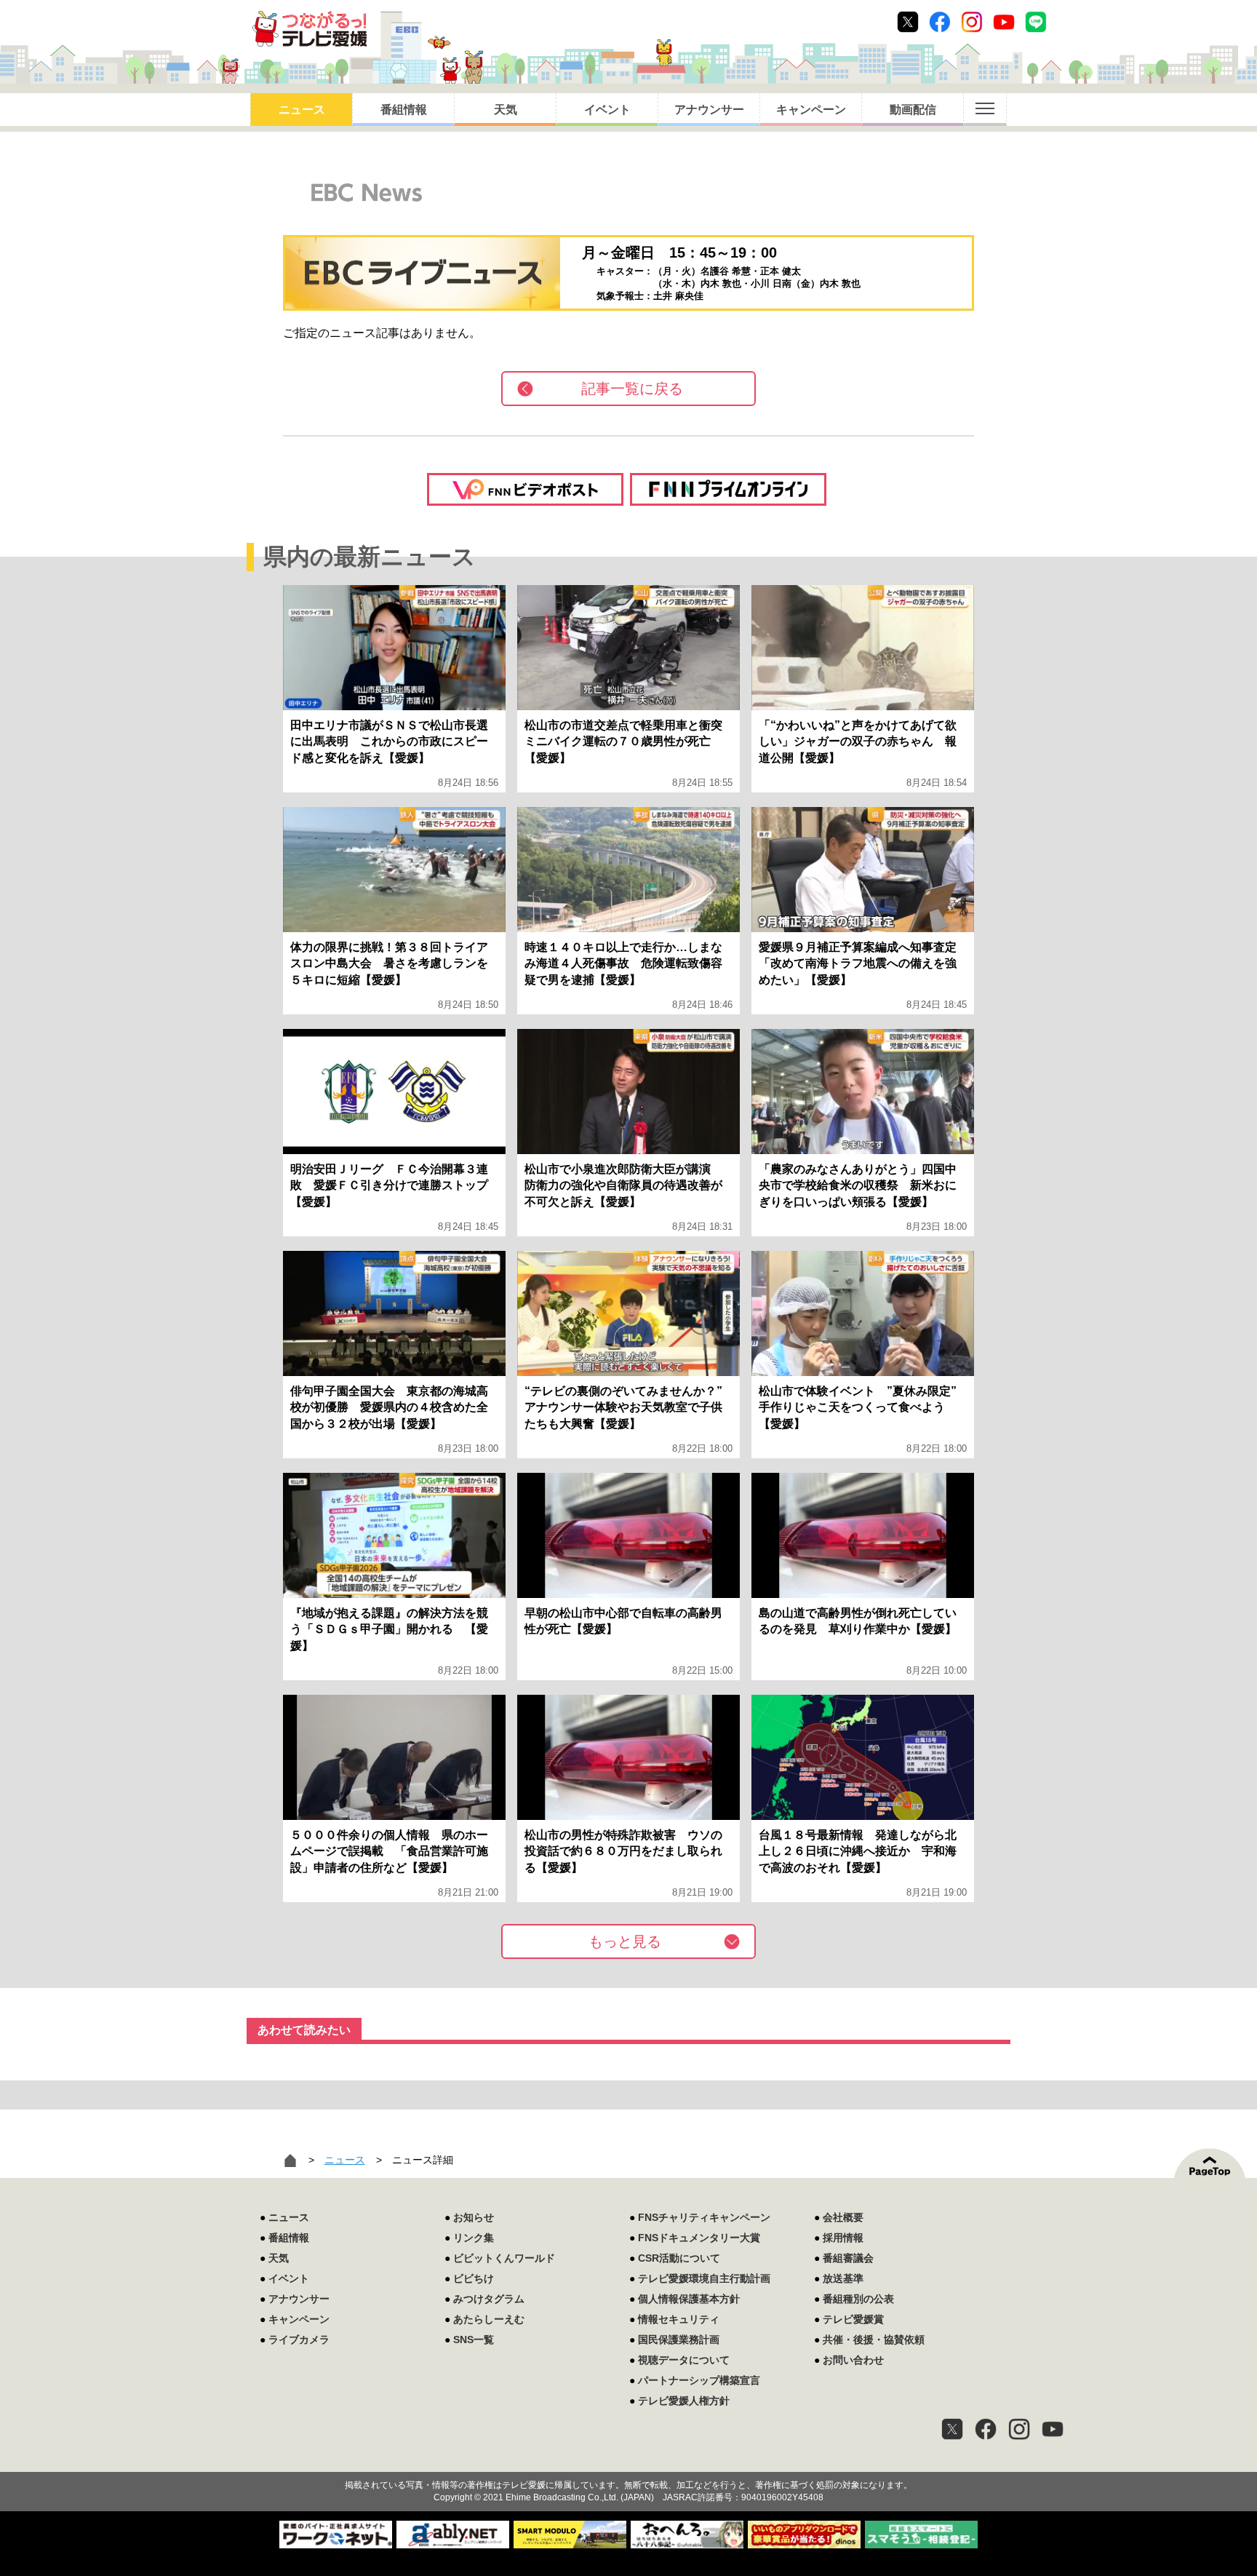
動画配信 (913, 110)
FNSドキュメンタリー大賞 (699, 2238)
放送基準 (843, 2278)
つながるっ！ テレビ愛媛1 (310, 29)
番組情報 (404, 110)
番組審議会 (848, 2258)
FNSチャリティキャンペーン (704, 2217)
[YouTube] (1053, 2429)
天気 (506, 110)
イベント (607, 110)
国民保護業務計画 (679, 2340)
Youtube (1004, 22)
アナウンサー (709, 110)
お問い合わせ (853, 2360)
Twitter (908, 22)
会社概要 (843, 2217)
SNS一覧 (474, 2340)
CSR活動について (679, 2258)
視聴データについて (684, 2360)
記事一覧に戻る (632, 389)
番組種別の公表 (858, 2299)
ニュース (302, 110)
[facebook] (986, 2429)
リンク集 (474, 2238)
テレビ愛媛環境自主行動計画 (704, 2278)
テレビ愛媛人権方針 (684, 2401)
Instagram (972, 22)
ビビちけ (474, 2278)
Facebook (940, 22)
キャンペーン (811, 110)
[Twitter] (952, 2429)
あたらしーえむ (489, 2319)
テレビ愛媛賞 (853, 2319)
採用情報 (843, 2238)
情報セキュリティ (679, 2319)
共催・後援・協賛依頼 (874, 2340)
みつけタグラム (489, 2299)
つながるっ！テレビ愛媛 (628, 2460)
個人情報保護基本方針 (689, 2299)
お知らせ (474, 2217)
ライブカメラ (299, 2340)
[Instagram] (1019, 2429)
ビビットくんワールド (504, 2258)
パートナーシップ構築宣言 (699, 2380)
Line (1036, 22)
